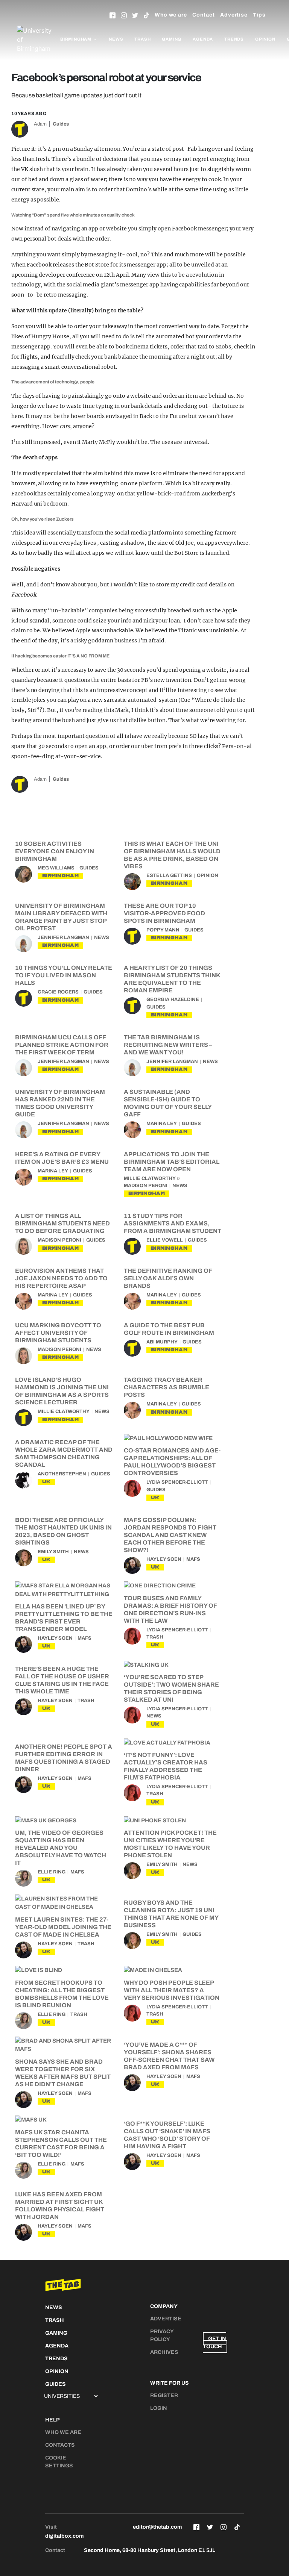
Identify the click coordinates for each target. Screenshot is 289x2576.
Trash (142, 39)
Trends (234, 39)
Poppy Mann (163, 930)
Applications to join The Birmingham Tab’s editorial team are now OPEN (172, 1162)
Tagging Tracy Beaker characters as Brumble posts (167, 1387)
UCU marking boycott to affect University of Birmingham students (58, 1333)
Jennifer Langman (63, 937)
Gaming (172, 39)
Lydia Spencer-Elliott (177, 1482)
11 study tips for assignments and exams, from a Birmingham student (173, 1223)
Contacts (60, 2445)
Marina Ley (162, 1124)
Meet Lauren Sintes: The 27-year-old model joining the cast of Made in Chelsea (63, 1927)
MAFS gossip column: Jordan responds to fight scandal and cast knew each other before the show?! (170, 1535)
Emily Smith (53, 1552)
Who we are (171, 15)
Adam (40, 124)
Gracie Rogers (58, 992)
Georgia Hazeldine (173, 1000)
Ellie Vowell (165, 1240)
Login (159, 2408)
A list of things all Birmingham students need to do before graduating (62, 1223)
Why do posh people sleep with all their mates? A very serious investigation (172, 1990)
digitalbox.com (64, 2536)
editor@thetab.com (157, 2527)
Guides (61, 124)
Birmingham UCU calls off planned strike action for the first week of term (62, 1045)
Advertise (234, 15)
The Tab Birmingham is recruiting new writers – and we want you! (168, 1045)
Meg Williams (56, 868)
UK (46, 1482)
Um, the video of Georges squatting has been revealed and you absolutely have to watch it (61, 1848)
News (116, 39)
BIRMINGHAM (60, 876)
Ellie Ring (52, 1872)
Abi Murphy (162, 1342)
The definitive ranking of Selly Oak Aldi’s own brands (168, 1278)
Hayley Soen (164, 1559)
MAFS (193, 1559)
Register (164, 2395)
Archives (164, 2352)
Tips (259, 15)
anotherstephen (62, 1474)
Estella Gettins (169, 875)
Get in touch (214, 2343)
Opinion (265, 39)
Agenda (203, 39)
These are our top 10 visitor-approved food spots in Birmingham (164, 913)
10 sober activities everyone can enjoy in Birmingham (55, 851)
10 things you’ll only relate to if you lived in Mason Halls (64, 975)
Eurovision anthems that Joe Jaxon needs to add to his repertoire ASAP (61, 1278)
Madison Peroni (146, 1186)
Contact (204, 15)
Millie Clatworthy (150, 1178)
